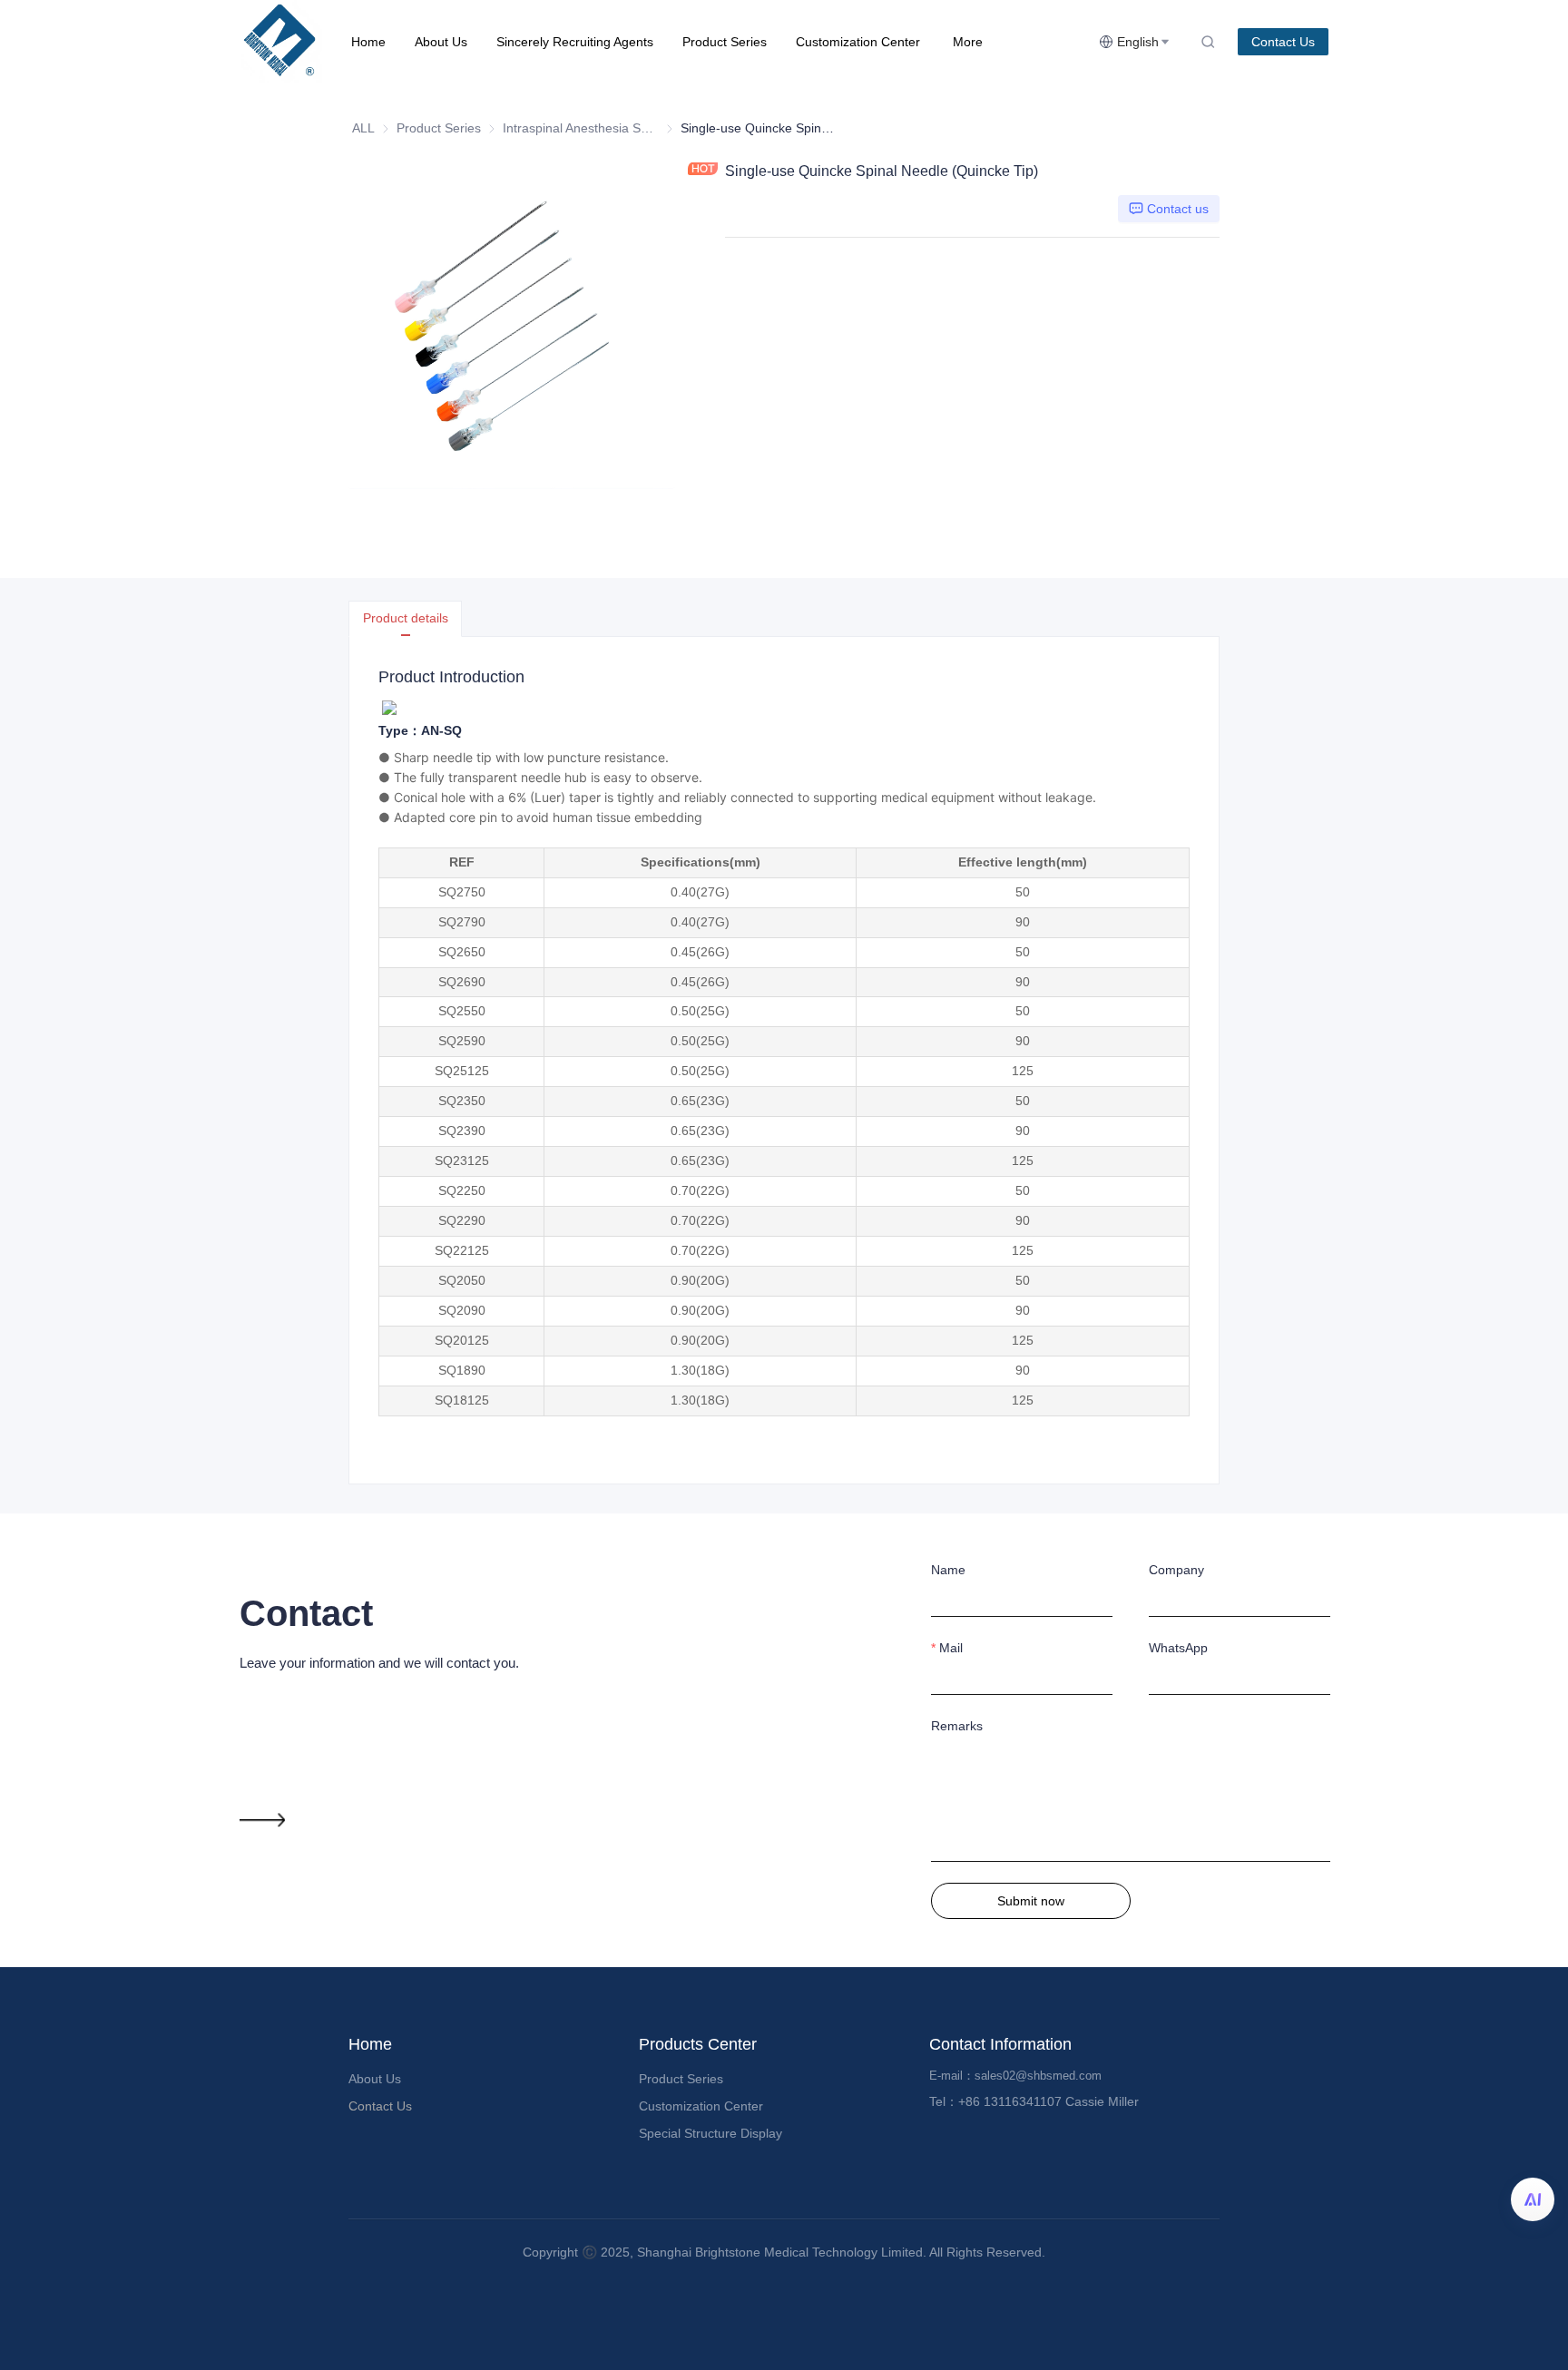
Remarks (957, 1726)
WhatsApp (1178, 1648)
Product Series (725, 42)
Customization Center (858, 42)
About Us (441, 42)
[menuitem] (368, 42)
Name (948, 1570)
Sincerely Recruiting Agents (575, 42)
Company (1176, 1570)
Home (368, 42)
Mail (951, 1648)
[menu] (718, 41)
